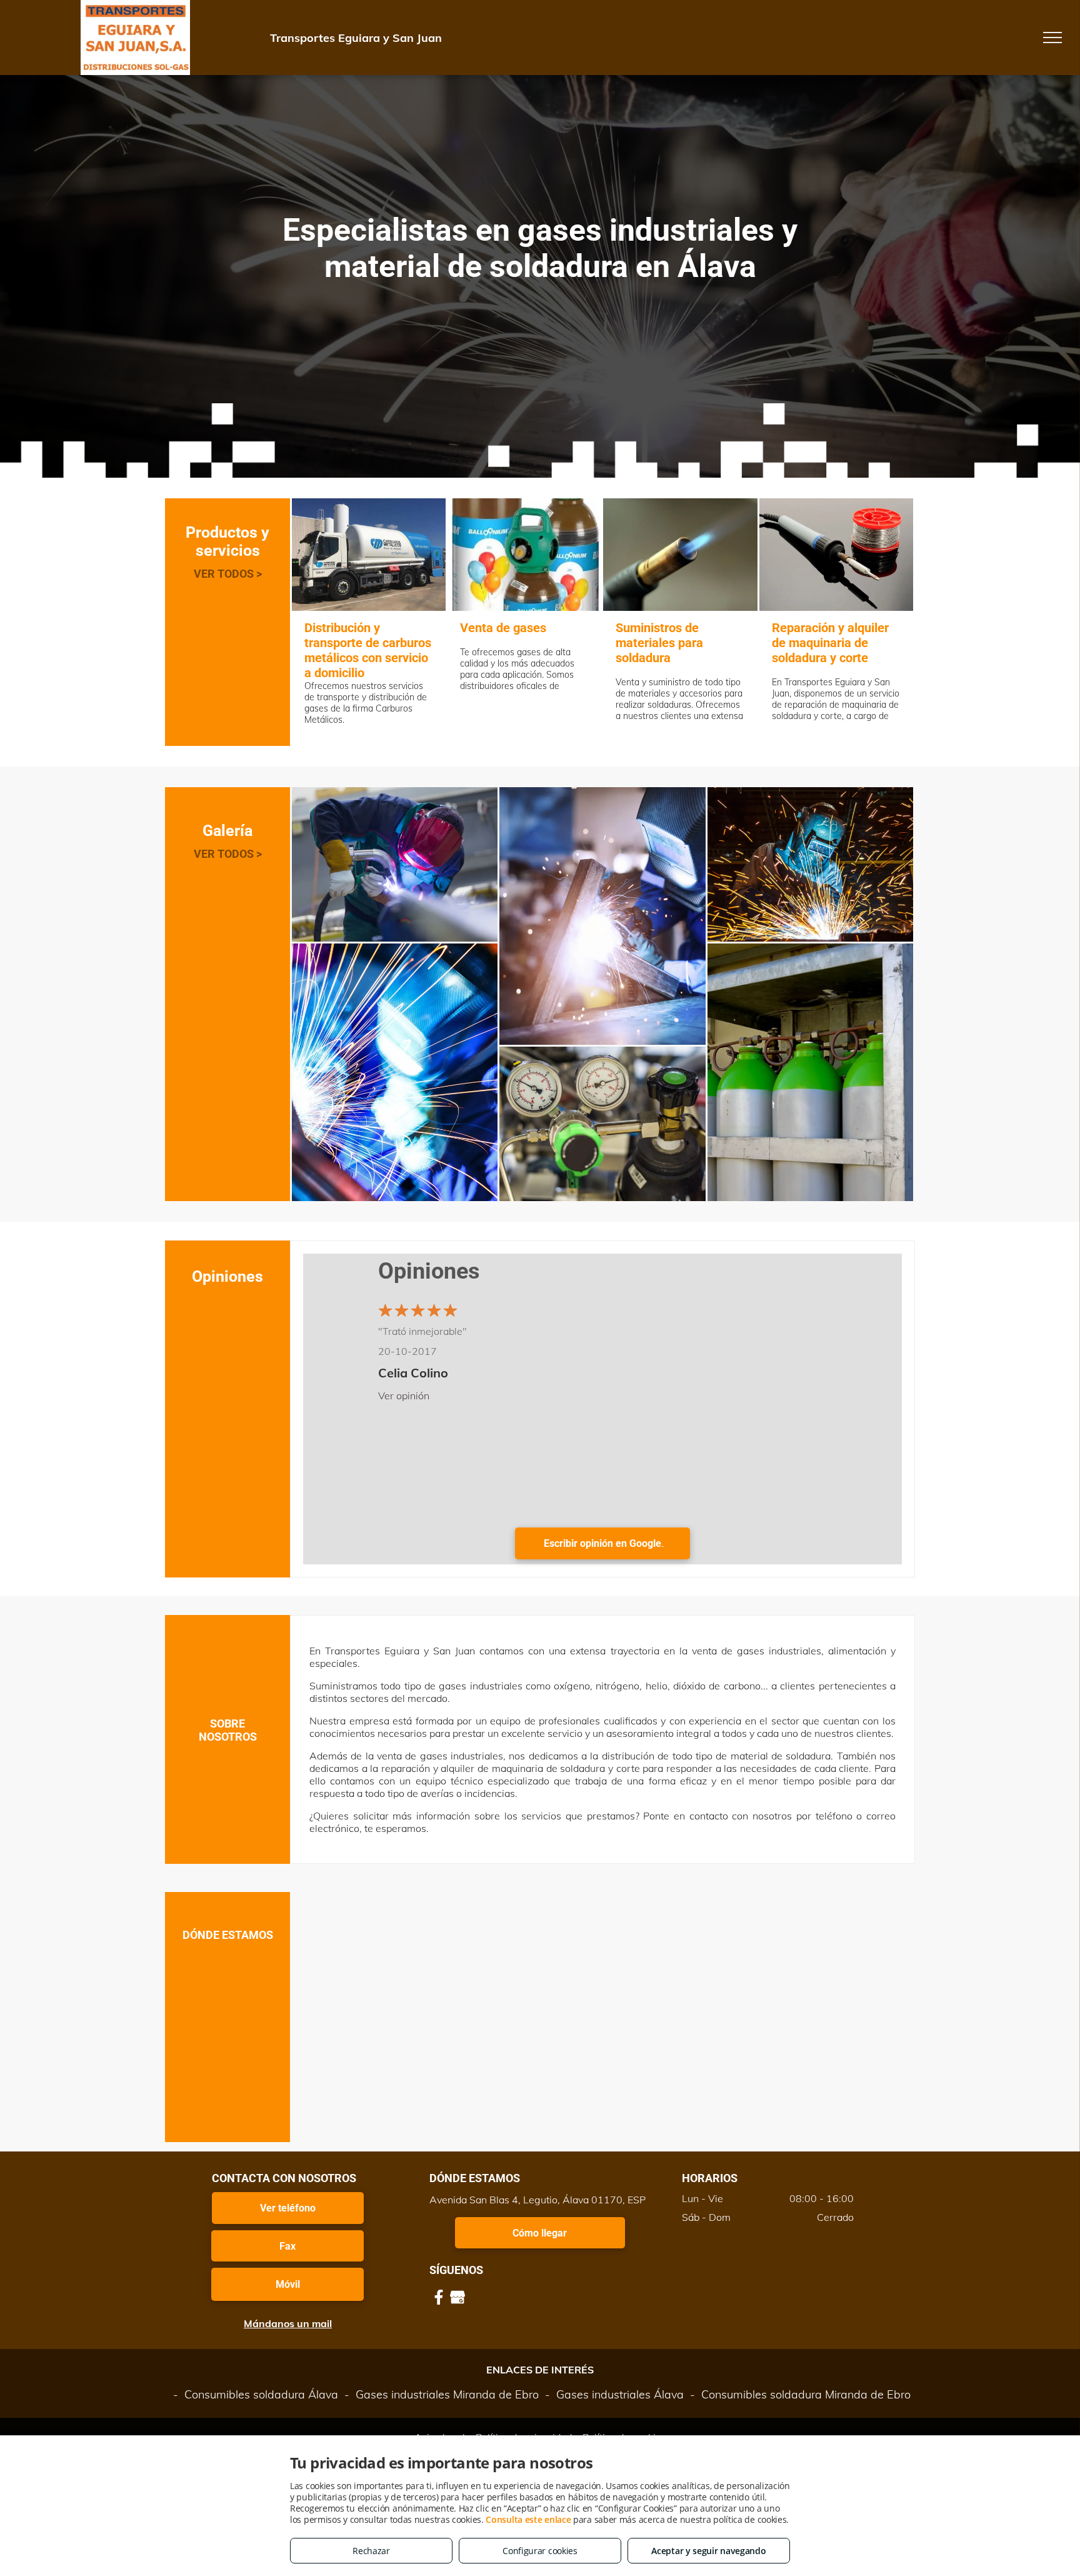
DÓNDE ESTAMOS (228, 1935)
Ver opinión (404, 1396)
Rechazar (371, 2551)
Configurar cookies (540, 2551)
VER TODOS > (228, 574)
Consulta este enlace (528, 2519)
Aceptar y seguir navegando (708, 2551)
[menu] (1052, 38)
